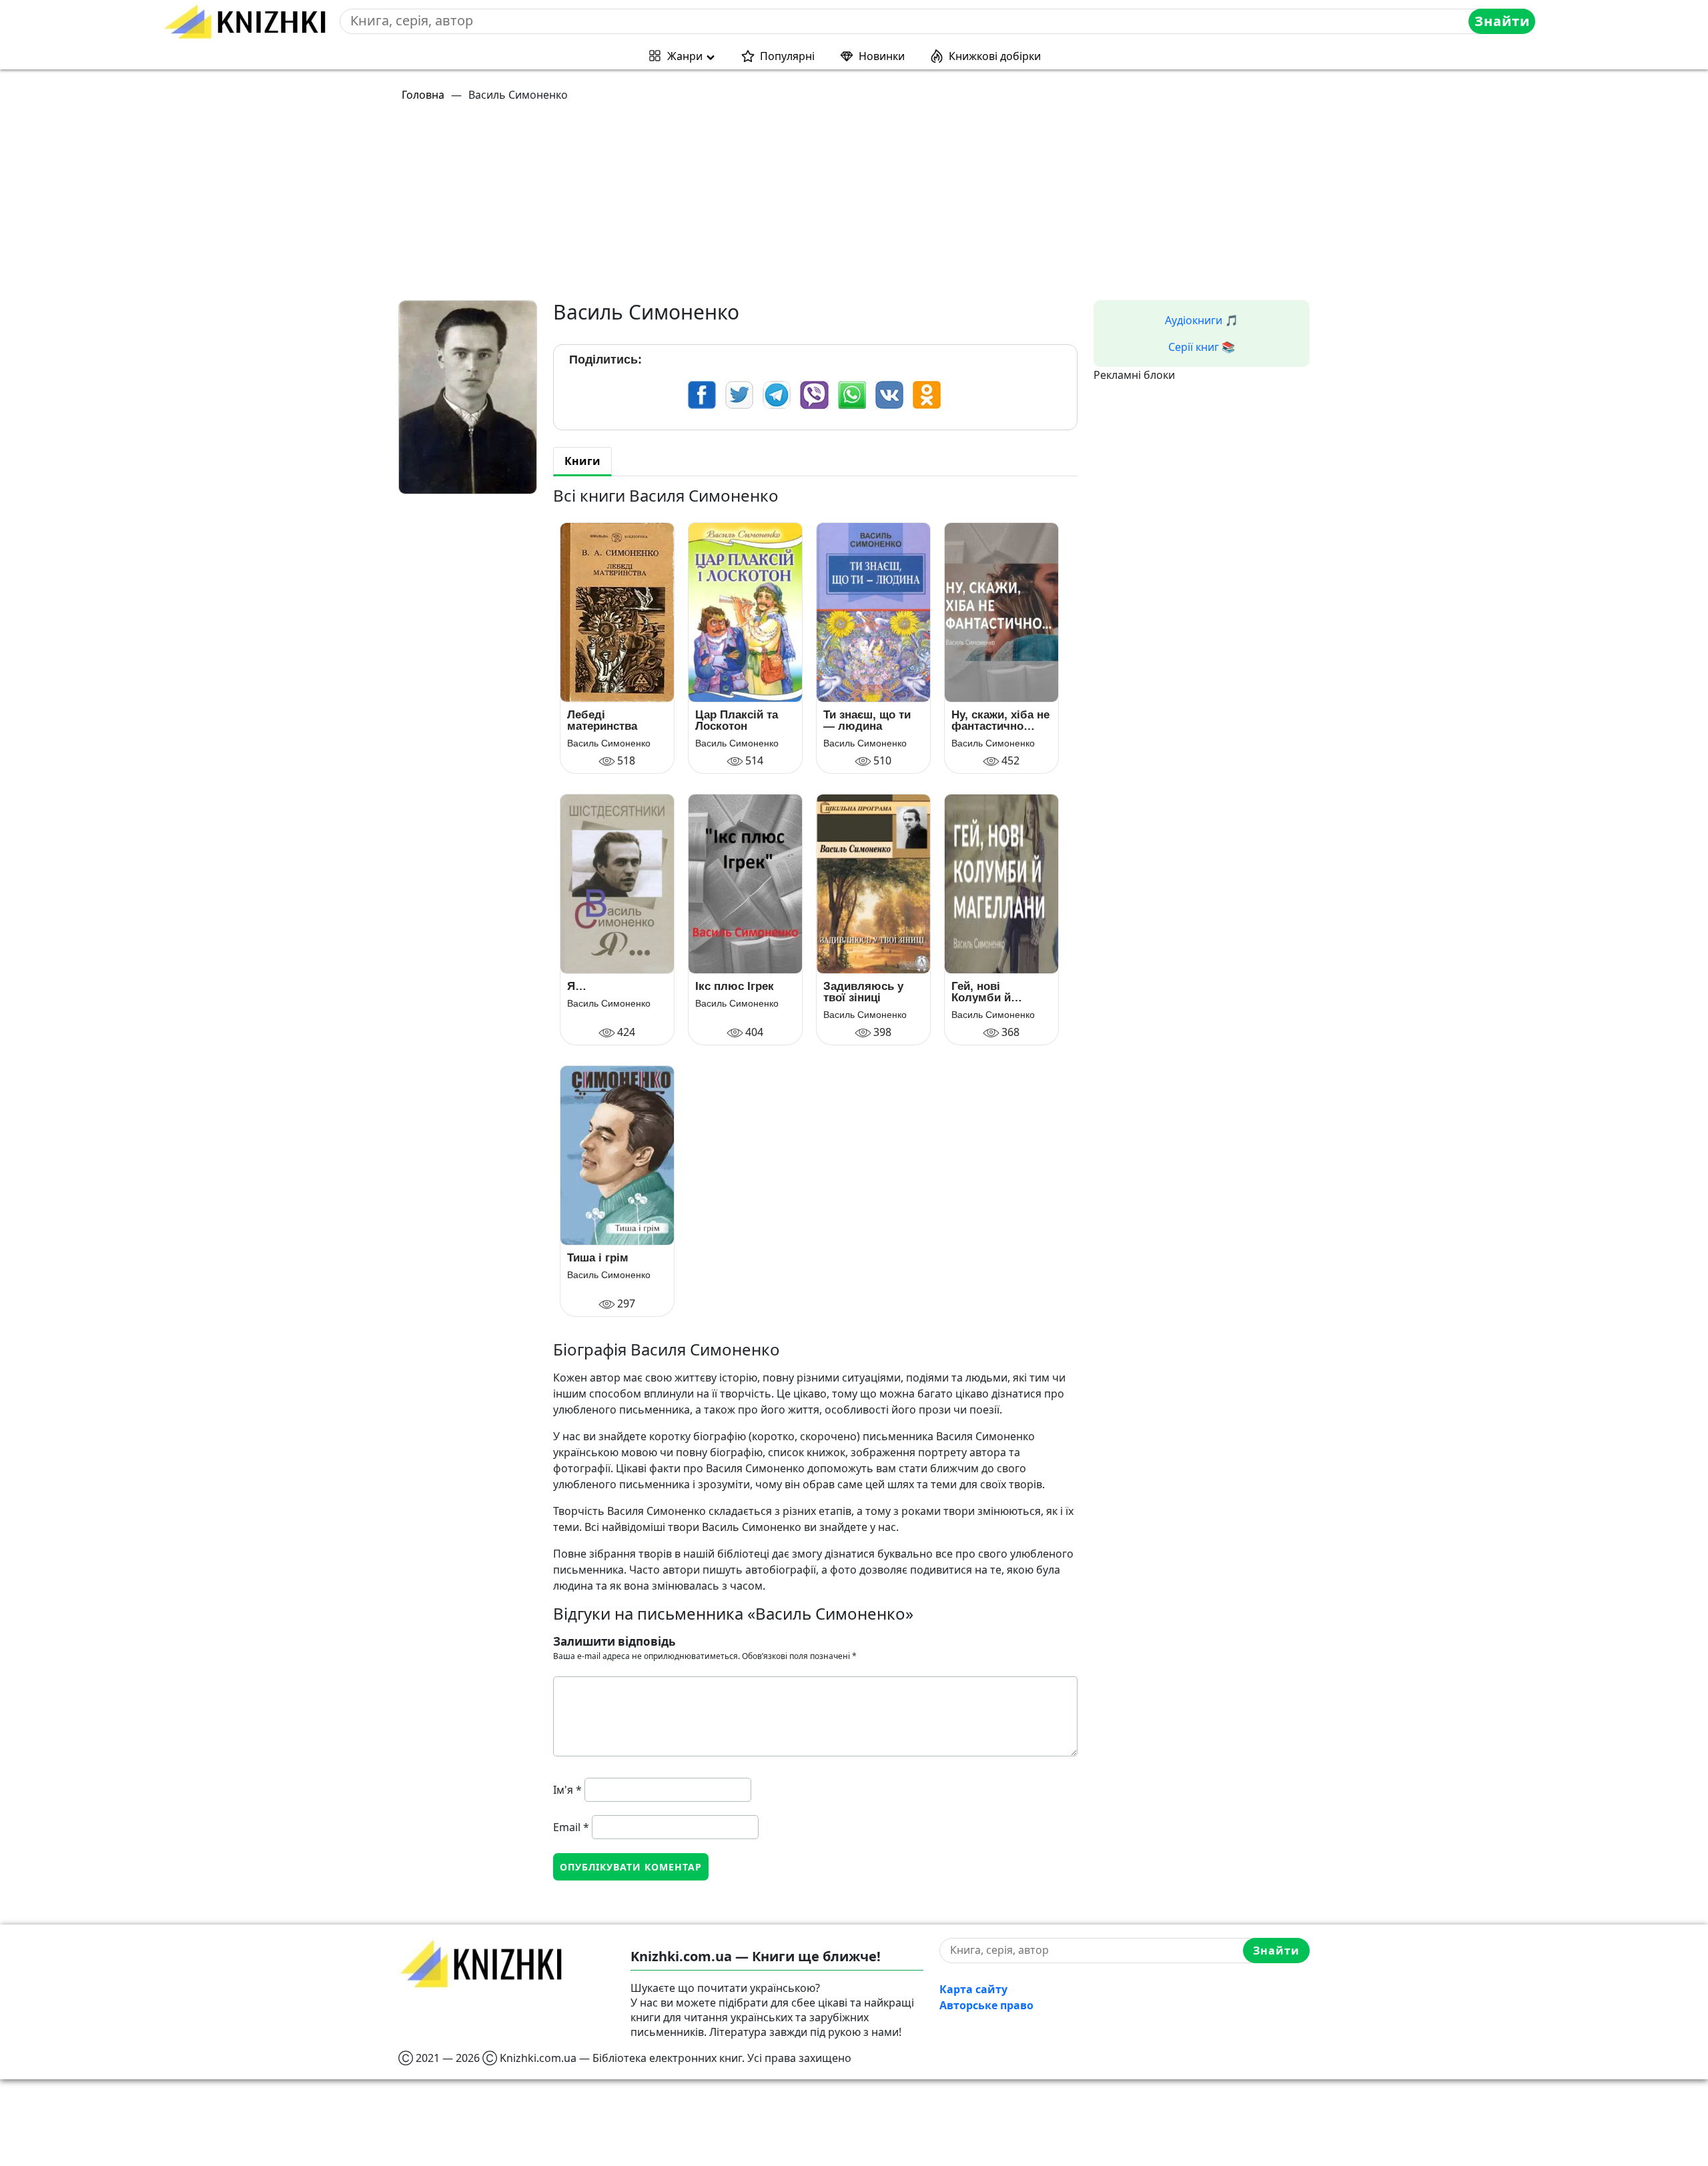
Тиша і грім (598, 1258)
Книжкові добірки (995, 56)
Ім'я (567, 1790)
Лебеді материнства (602, 720)
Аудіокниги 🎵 (1202, 320)
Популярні (787, 56)
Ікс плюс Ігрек (735, 986)
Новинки (882, 56)
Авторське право (986, 2005)
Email (571, 1827)
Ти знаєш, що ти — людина (867, 720)
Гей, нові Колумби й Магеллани (981, 992)
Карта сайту (973, 1989)
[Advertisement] (799, 207)
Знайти (1502, 21)
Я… (577, 986)
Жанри (685, 56)
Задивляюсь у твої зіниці (863, 992)
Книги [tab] (582, 461)
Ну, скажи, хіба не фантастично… (1000, 720)
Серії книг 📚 (1202, 347)
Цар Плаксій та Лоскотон (737, 720)
